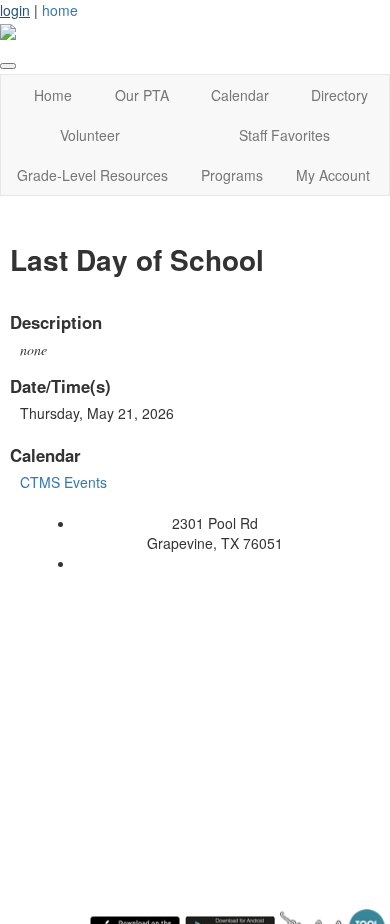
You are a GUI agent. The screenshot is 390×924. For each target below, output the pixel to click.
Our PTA (142, 95)
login (15, 10)
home (60, 10)
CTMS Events (63, 482)
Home (53, 95)
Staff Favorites (284, 135)
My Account (333, 175)
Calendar (240, 95)
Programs (232, 175)
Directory (339, 95)
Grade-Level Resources (92, 175)
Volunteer (90, 135)
